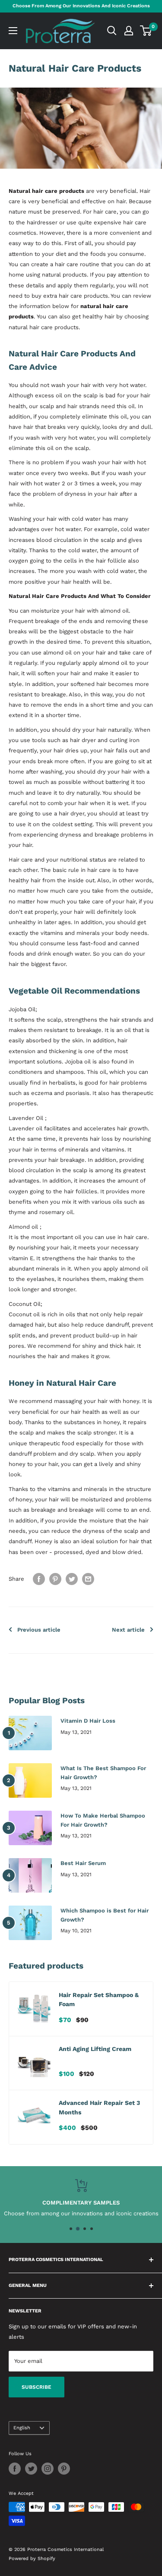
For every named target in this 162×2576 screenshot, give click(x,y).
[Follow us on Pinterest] (64, 2469)
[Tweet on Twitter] (72, 1579)
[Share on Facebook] (39, 1579)
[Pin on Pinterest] (55, 1579)
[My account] (129, 31)
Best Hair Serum (83, 1863)
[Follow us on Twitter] (31, 2469)
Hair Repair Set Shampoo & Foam (99, 2000)
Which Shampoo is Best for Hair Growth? (105, 1915)
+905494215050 (57, 2213)
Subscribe (37, 2387)
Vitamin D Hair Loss (88, 1721)
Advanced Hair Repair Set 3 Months (99, 2107)
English (22, 2428)
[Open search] (112, 31)
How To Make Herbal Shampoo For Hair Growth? (103, 1820)
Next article (128, 1630)
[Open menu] (13, 31)
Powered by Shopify (32, 2559)
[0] (146, 31)
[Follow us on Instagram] (48, 2469)
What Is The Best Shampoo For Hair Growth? (103, 1772)
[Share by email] (88, 1579)
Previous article (39, 1630)
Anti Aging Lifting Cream (95, 2049)
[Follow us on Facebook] (15, 2469)
